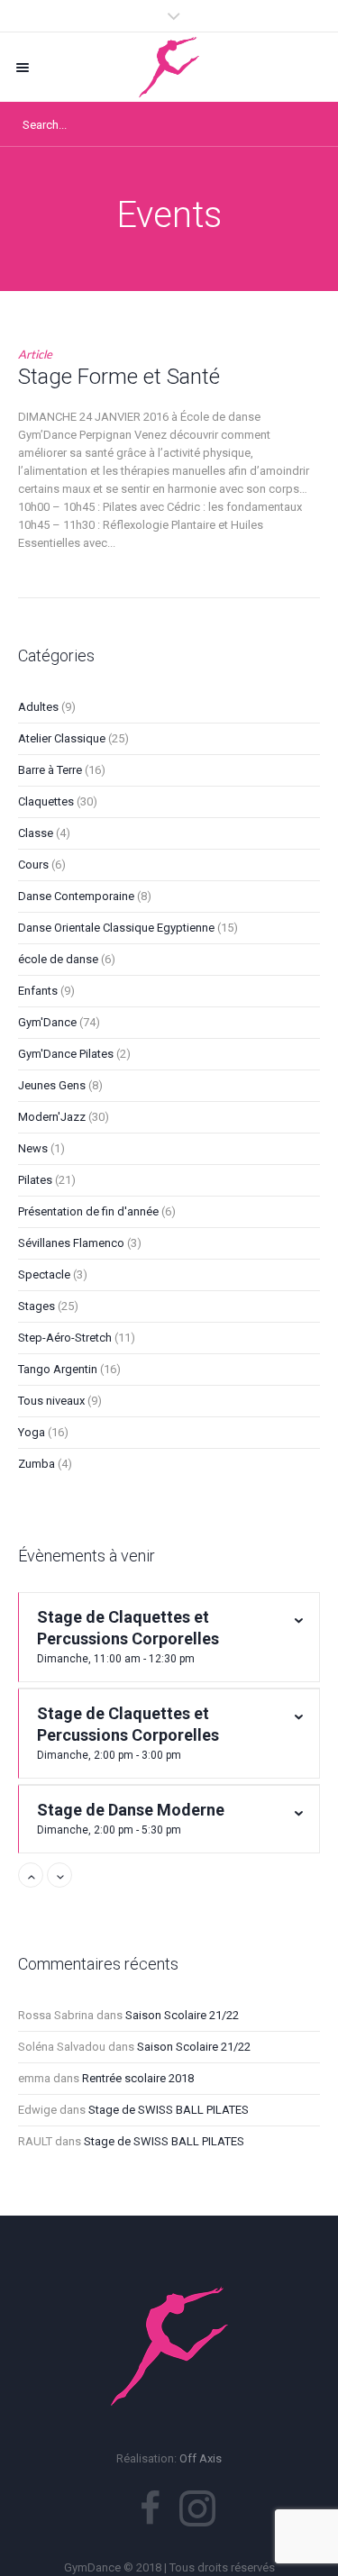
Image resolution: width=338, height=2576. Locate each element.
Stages (37, 1306)
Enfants (38, 991)
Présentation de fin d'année (88, 1211)
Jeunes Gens (52, 1085)
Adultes (38, 707)
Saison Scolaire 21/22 (182, 2015)
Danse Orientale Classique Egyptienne (116, 928)
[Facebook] (150, 2508)
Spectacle (44, 1274)
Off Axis (201, 2458)
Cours (33, 865)
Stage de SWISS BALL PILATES (169, 2110)
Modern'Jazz (52, 1117)
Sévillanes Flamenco (71, 1243)
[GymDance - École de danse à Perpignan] (169, 67)
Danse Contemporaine (76, 896)
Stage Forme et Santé (119, 377)
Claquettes (46, 801)
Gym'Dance (47, 1022)
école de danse (58, 959)
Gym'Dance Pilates (66, 1054)
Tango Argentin (58, 1369)
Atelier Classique (62, 738)
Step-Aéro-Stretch (65, 1338)
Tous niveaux (51, 1401)
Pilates (35, 1180)
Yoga (32, 1432)
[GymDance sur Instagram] (197, 2508)
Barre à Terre (50, 770)
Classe (36, 833)
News (33, 1148)
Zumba (37, 1464)
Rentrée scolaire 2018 (138, 2078)
